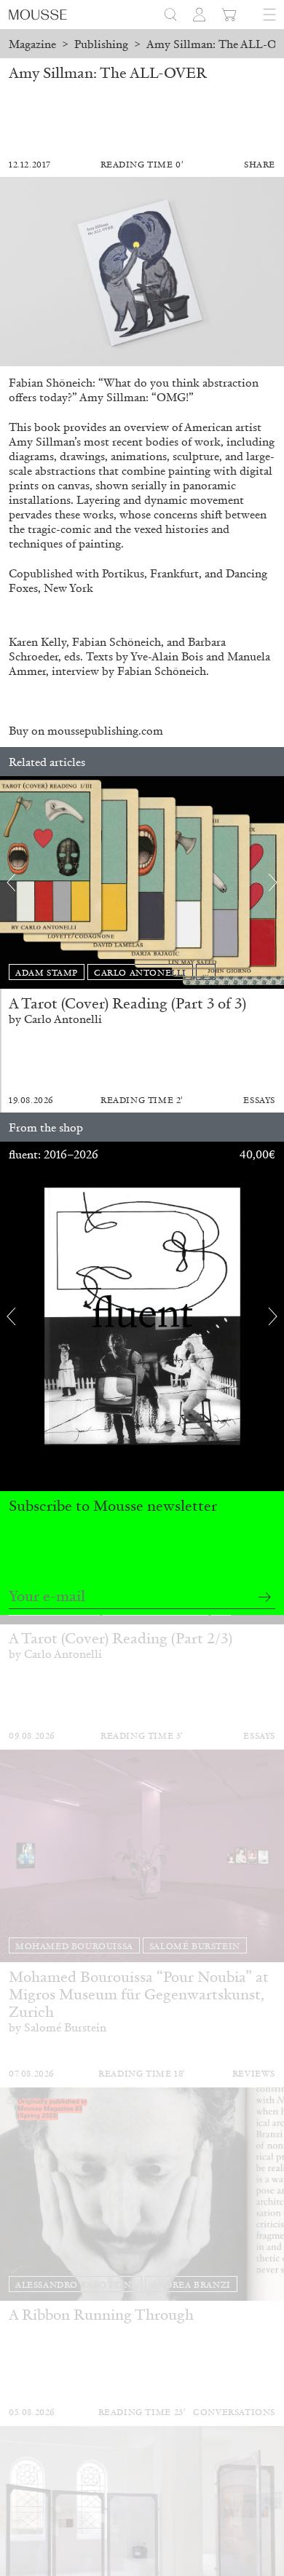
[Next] (273, 882)
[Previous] (11, 882)
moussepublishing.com (105, 731)
